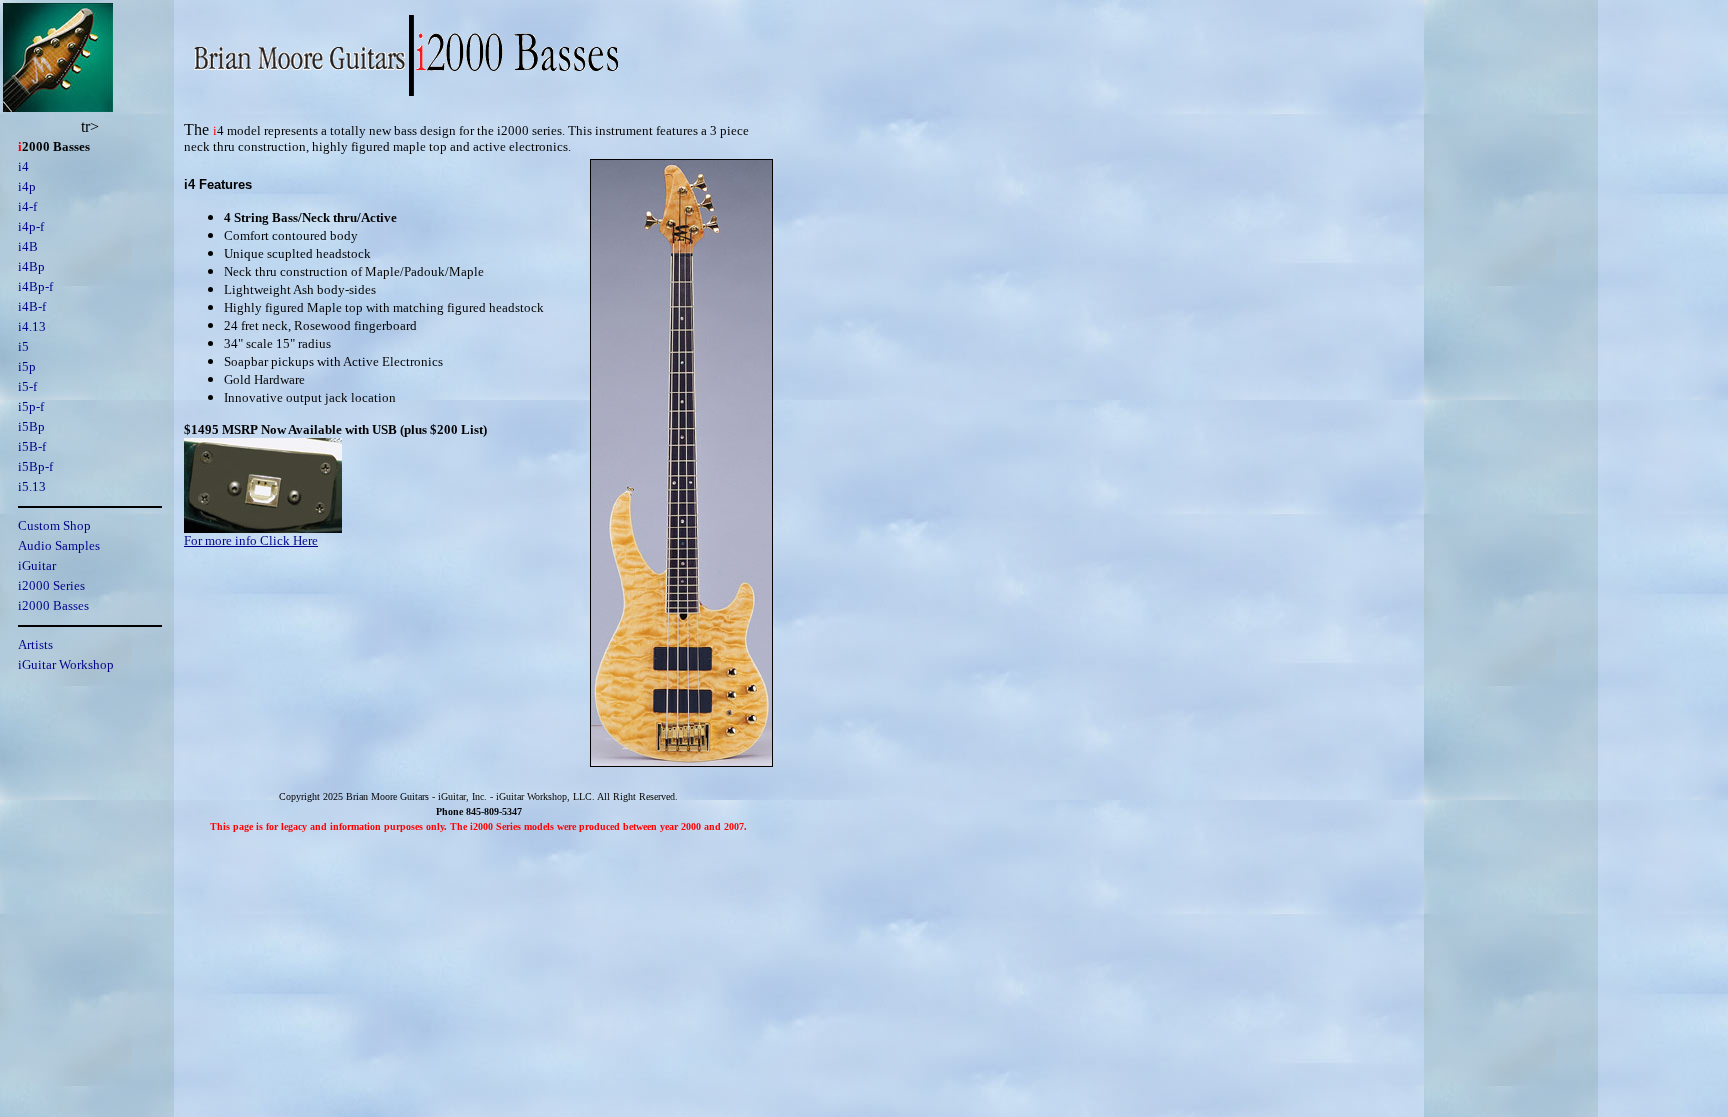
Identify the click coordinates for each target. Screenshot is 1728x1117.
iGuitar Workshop (66, 664)
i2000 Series (51, 585)
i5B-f (32, 446)
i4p (27, 186)
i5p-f (31, 406)
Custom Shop (54, 525)
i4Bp (31, 266)
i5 (23, 346)
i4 (23, 166)
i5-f (27, 386)
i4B (28, 246)
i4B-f (32, 306)
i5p (27, 366)
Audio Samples (59, 545)
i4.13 (32, 326)
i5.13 (32, 486)
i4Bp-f (35, 286)
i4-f (27, 206)
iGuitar (37, 565)
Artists (35, 644)
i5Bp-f (35, 466)
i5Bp (31, 426)
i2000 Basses (53, 605)
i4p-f (31, 226)
